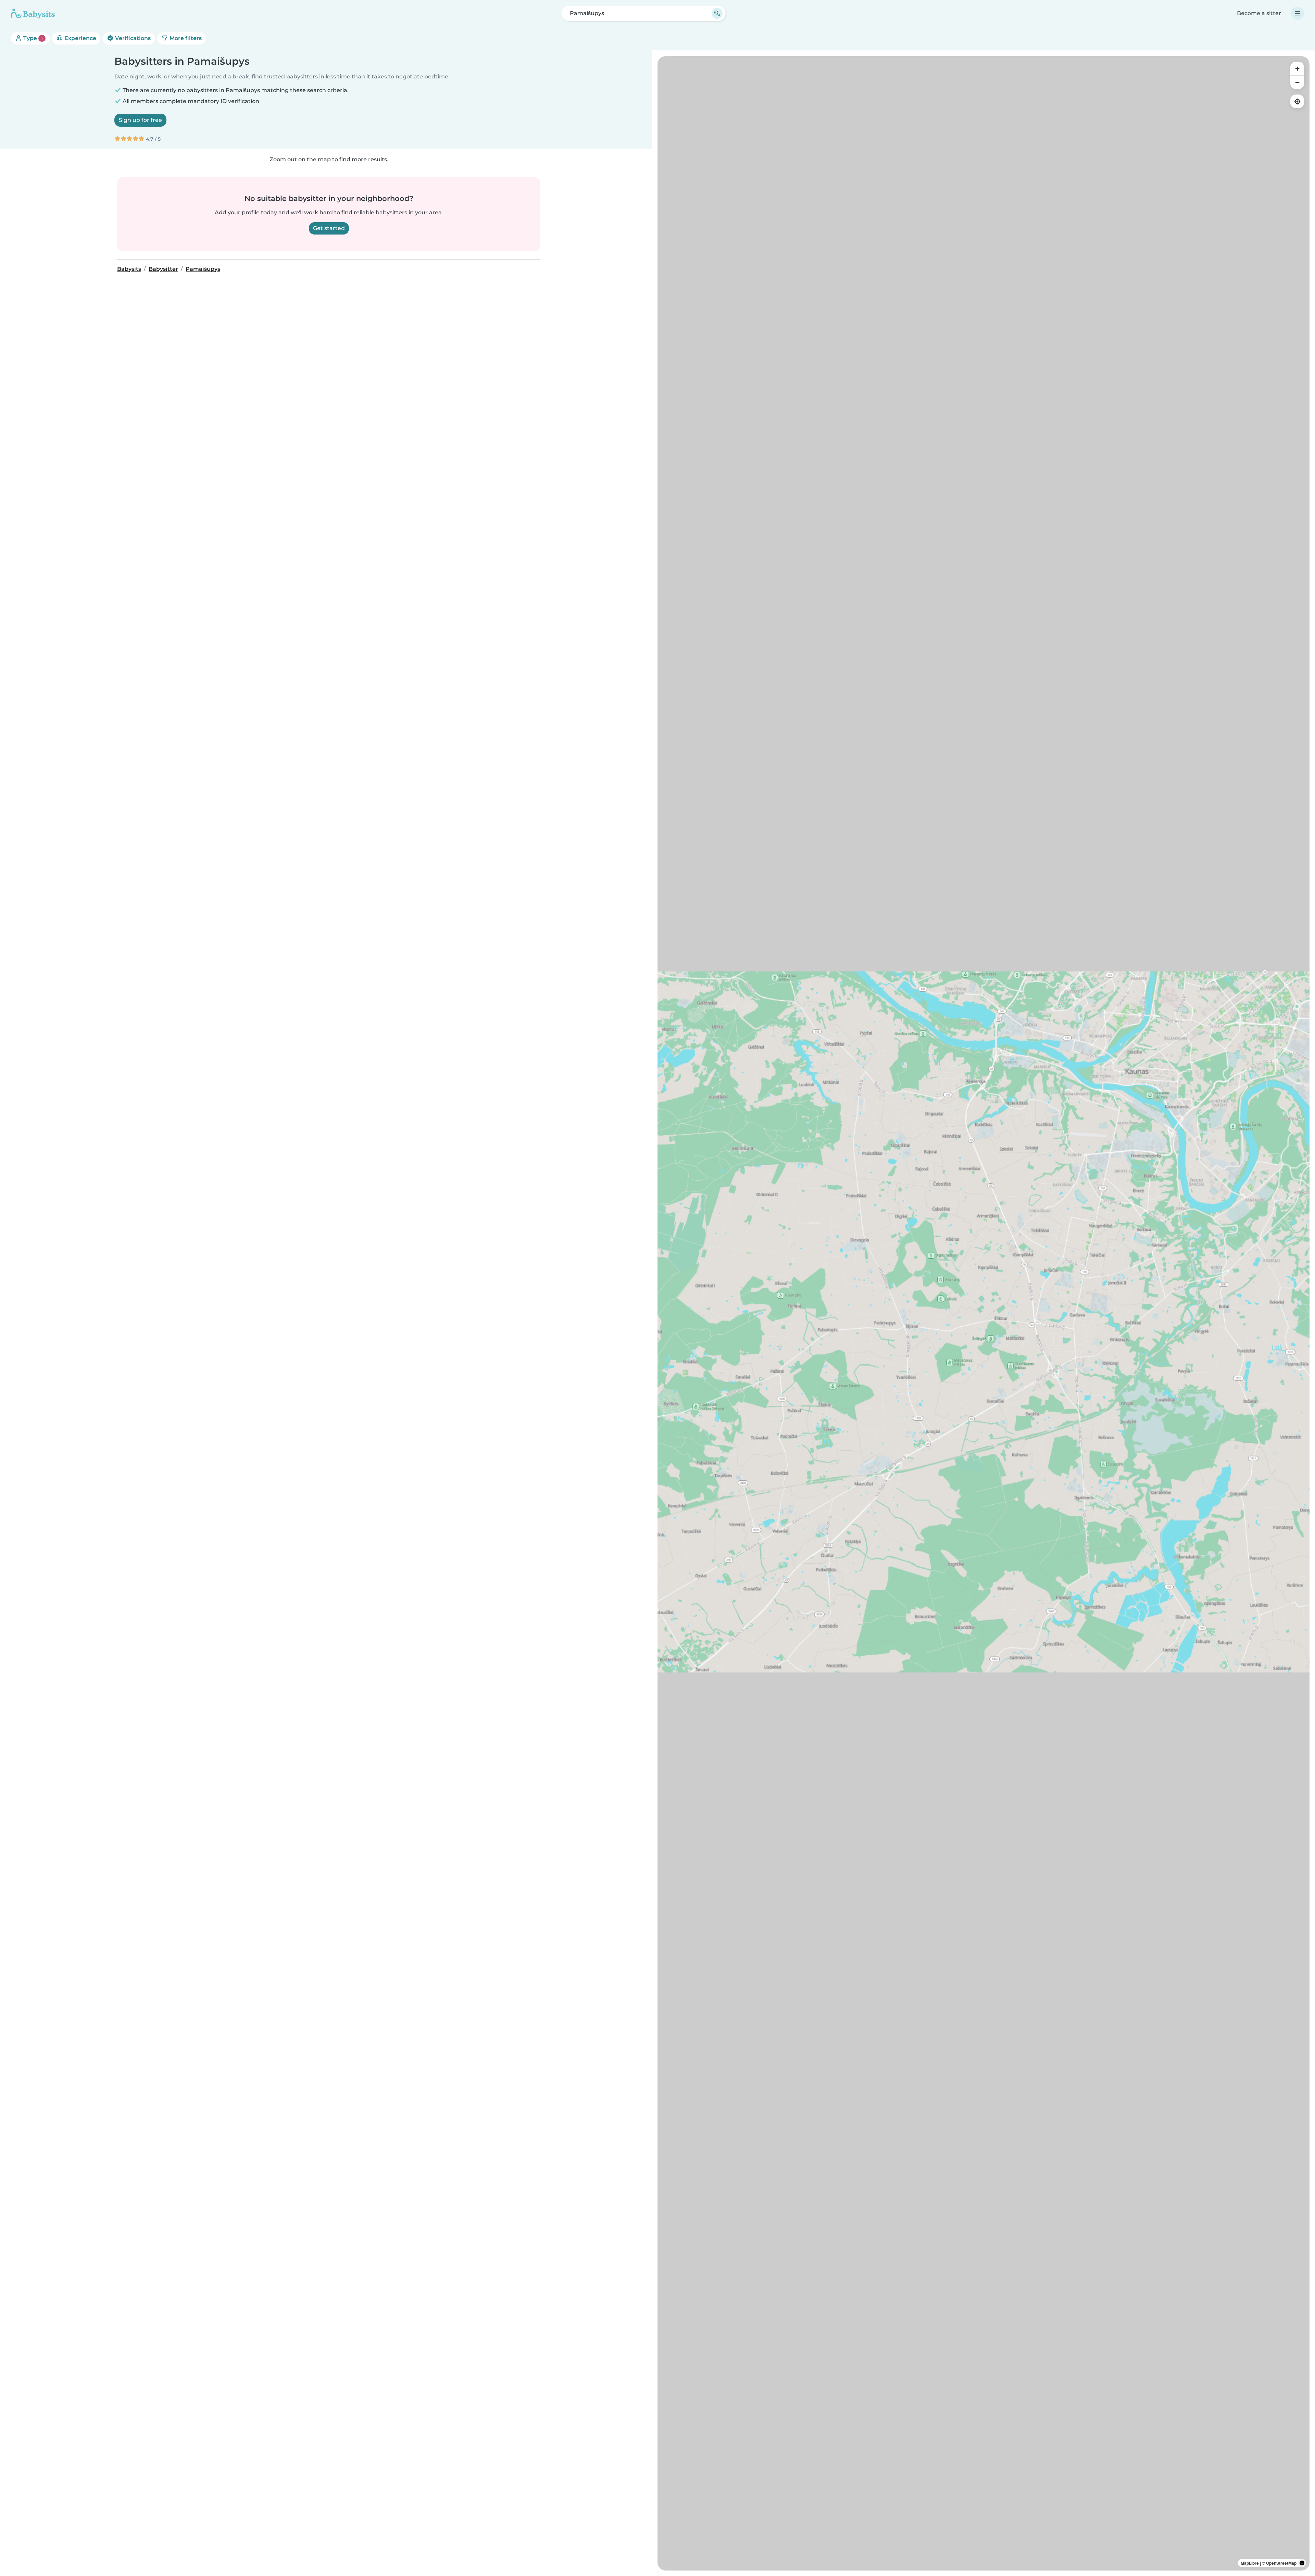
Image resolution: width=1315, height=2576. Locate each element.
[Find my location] (1297, 101)
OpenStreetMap (1281, 2563)
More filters (185, 38)
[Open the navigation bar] (1298, 13)
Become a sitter (1259, 13)
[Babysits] (33, 13)
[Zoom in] (1297, 68)
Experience (80, 38)
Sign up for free (140, 120)
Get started (329, 228)
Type (32, 38)
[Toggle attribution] (1302, 2563)
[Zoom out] (1297, 82)
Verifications (132, 38)
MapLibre (1250, 2563)
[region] (984, 1313)
